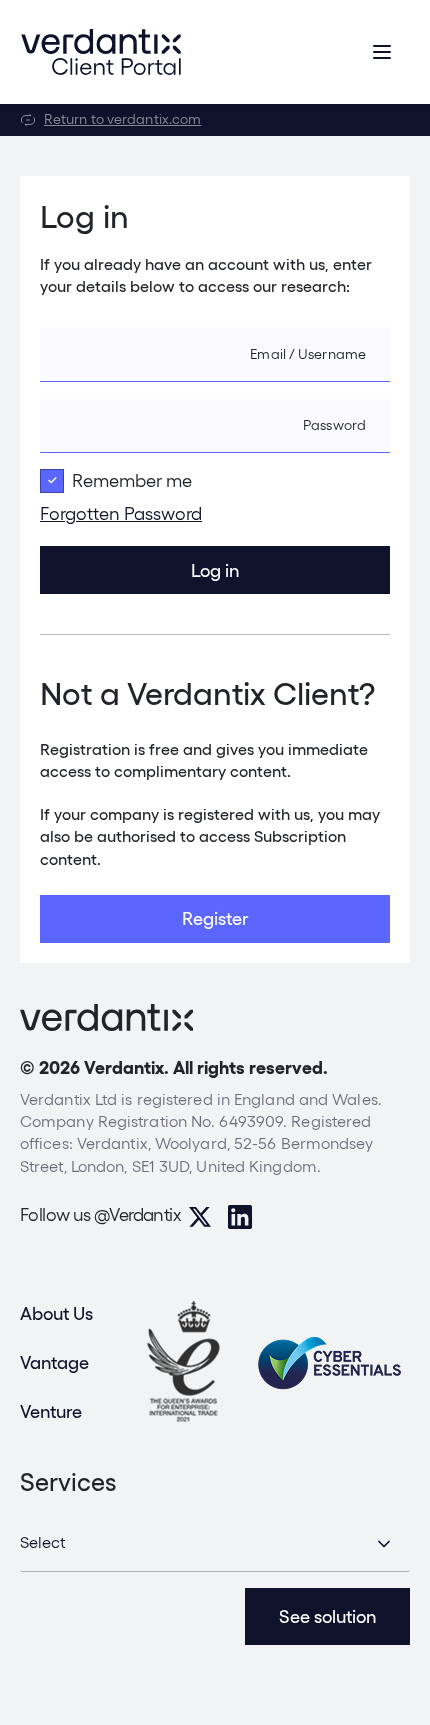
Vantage (54, 1362)
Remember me (132, 480)
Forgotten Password (121, 513)
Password (334, 425)
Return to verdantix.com (122, 119)
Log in (215, 570)
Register (215, 918)
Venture (51, 1411)
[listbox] (215, 1544)
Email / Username (308, 354)
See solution (327, 1616)
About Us (56, 1313)
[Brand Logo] (101, 52)
